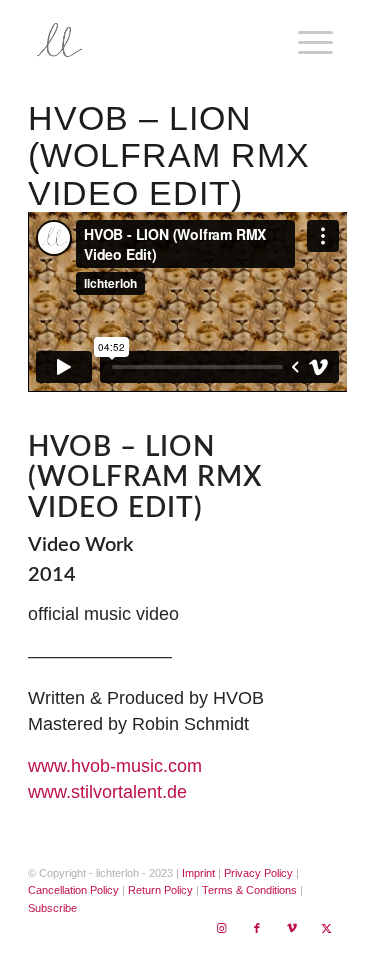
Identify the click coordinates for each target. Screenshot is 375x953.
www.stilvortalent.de (107, 792)
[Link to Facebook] (257, 928)
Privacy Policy (258, 873)
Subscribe (52, 908)
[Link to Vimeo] (292, 928)
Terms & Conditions (249, 890)
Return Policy (160, 890)
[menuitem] (312, 40)
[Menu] (305, 40)
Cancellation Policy (73, 890)
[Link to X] (327, 928)
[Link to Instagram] (222, 928)
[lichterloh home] (155, 40)
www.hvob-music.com (115, 766)
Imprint (198, 873)
